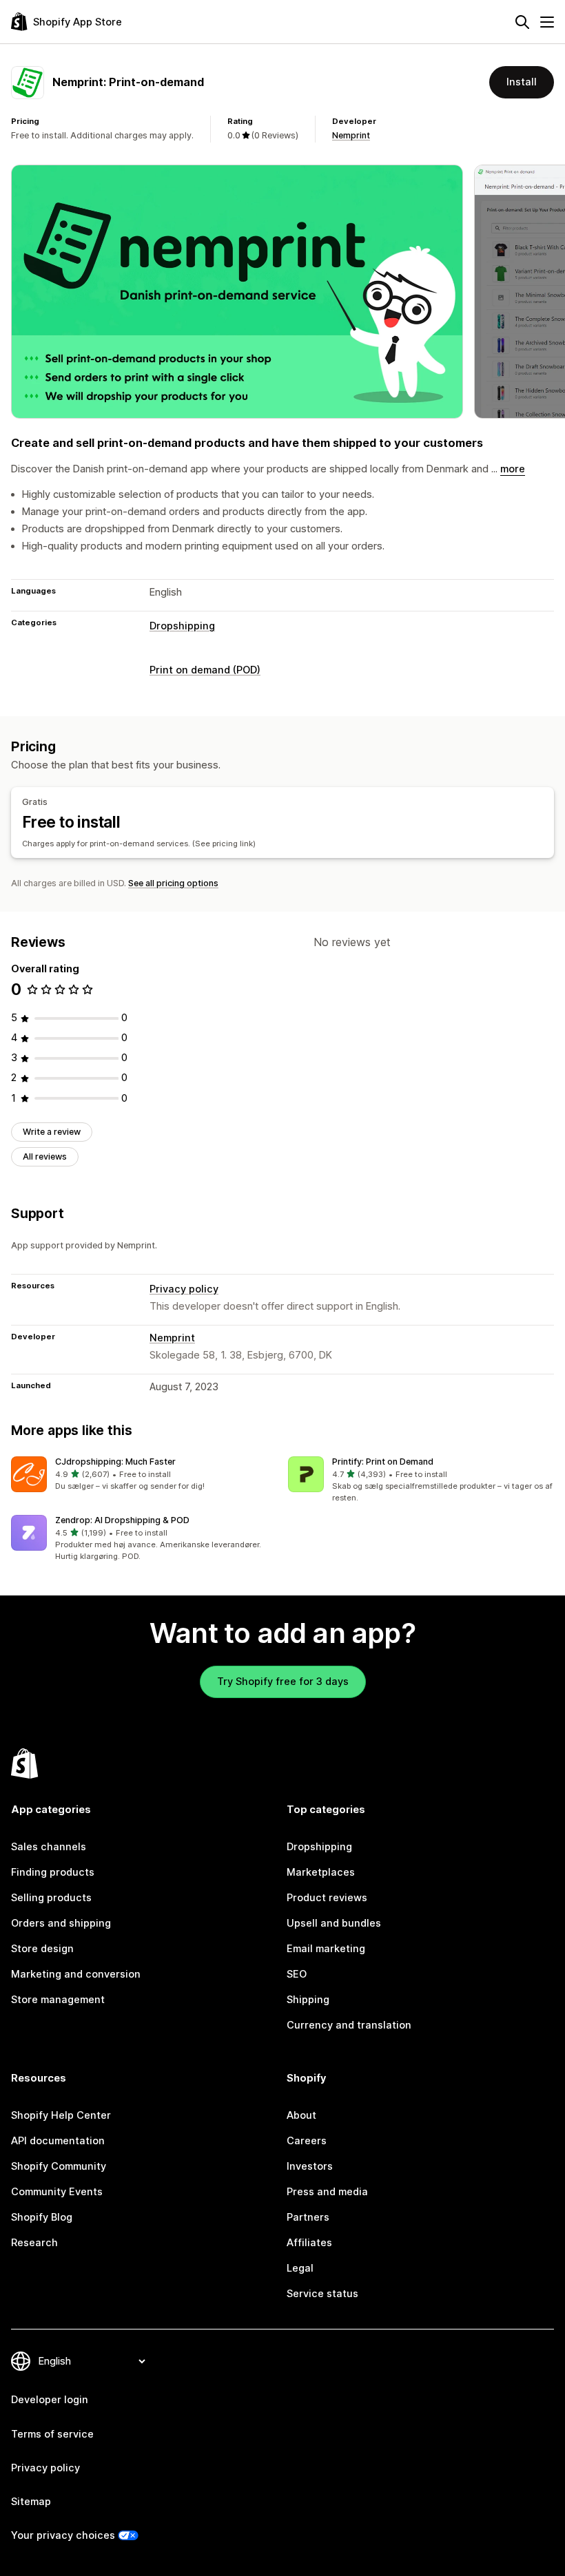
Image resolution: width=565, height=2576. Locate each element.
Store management (58, 2000)
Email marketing (326, 1949)
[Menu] (547, 22)
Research (34, 2243)
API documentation (58, 2141)
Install (522, 82)
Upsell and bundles (334, 1923)
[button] (144, 1475)
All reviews (45, 1156)
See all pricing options (173, 883)
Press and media (327, 2192)
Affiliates (309, 2243)
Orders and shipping (61, 1923)
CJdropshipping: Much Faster (115, 1462)
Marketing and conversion (76, 1974)
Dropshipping (182, 626)
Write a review (52, 1132)
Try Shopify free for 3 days (283, 1682)
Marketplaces (321, 1872)
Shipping (308, 2000)
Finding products (53, 1872)
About (301, 2115)
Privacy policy (184, 1289)
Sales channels (49, 1847)
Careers (307, 2141)
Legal (300, 2268)
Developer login (50, 2400)
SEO (297, 1974)
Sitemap (31, 2502)
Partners (308, 2217)
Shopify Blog (42, 2217)
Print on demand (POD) (205, 670)
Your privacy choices (63, 2535)
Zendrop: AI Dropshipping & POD (122, 1520)
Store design (42, 1949)
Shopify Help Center (61, 2115)
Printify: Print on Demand (383, 1462)
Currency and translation (349, 2025)
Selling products (51, 1898)
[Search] (522, 22)
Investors (310, 2166)
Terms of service (52, 2434)
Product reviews (327, 1898)
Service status (322, 2294)
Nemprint (351, 135)
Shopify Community (59, 2166)
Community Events (57, 2192)
